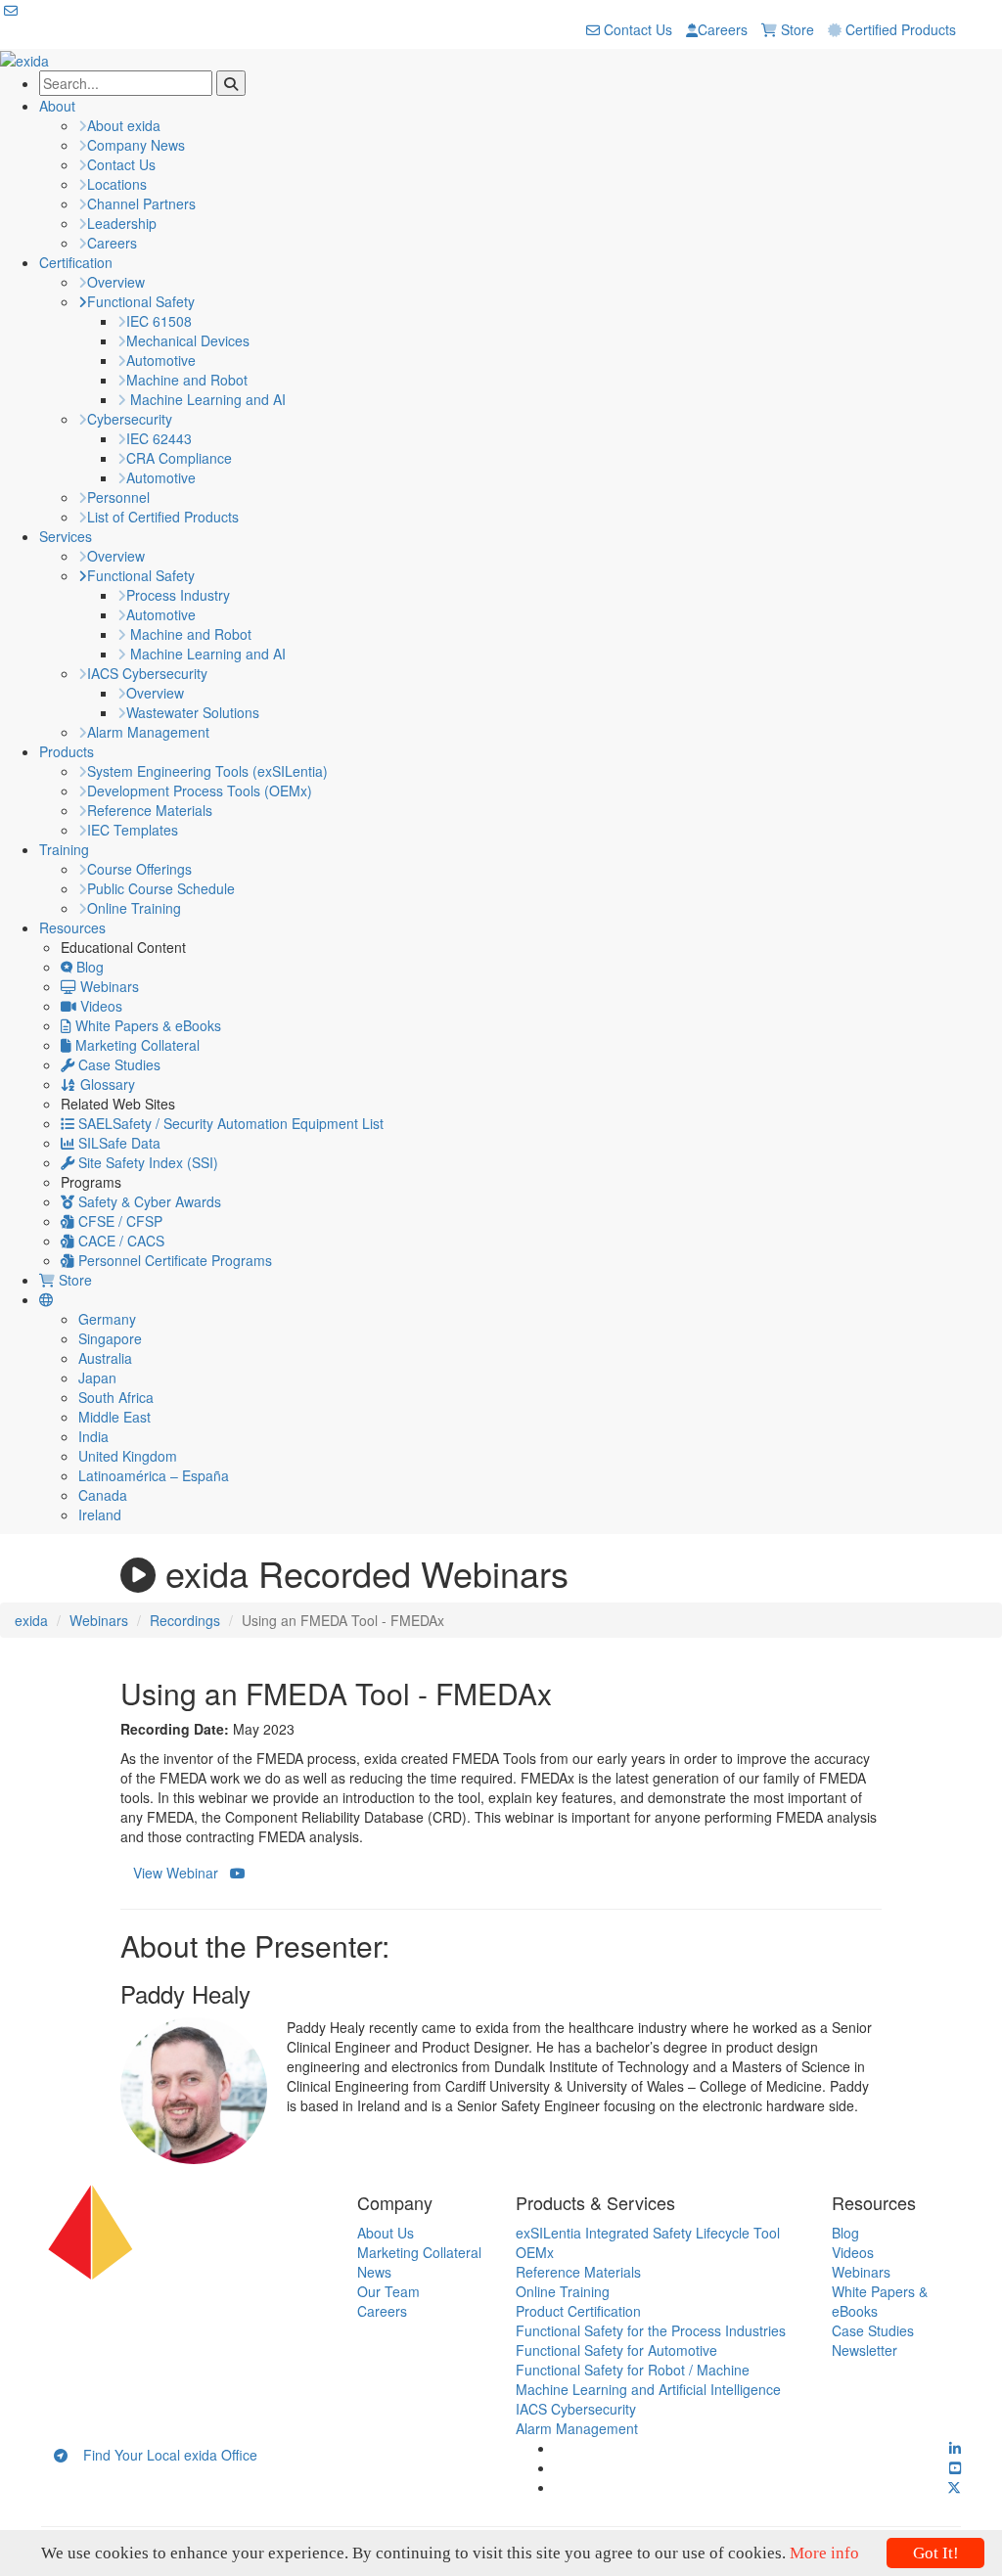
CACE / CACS (119, 1241)
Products (67, 751)
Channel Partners (141, 203)
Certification (76, 262)
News (374, 2272)
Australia (105, 1358)
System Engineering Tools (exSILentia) (207, 771)
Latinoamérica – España (154, 1475)
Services (66, 536)
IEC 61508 (159, 321)
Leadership (122, 223)
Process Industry (178, 595)
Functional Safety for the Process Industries (651, 2330)
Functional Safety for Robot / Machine (633, 2370)
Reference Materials (150, 810)
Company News (136, 145)
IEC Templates (133, 830)
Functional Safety (141, 301)
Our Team (388, 2291)
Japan (97, 1378)
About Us (386, 2233)
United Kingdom (128, 1456)
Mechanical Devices (188, 340)
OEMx (535, 2252)
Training (64, 849)
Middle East (114, 1417)
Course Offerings (139, 869)
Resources (72, 927)
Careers (723, 29)
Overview (116, 282)
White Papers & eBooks (146, 1025)
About (57, 106)
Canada (103, 1495)
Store (796, 29)
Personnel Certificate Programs (173, 1260)
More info (824, 2553)
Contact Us (636, 29)
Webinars (108, 986)
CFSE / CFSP (118, 1221)
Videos (99, 1006)
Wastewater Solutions (193, 712)
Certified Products (899, 29)
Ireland (100, 1514)
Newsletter (865, 2350)
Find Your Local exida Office (162, 2455)
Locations (117, 184)
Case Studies (117, 1064)
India (93, 1436)
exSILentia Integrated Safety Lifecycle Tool (648, 2233)
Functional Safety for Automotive (616, 2350)
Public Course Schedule (161, 888)
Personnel (118, 497)
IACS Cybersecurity (147, 673)
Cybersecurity (130, 419)
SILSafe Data (117, 1143)
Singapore (110, 1338)
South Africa (116, 1397)
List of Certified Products (163, 517)
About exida (124, 125)
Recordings (185, 1620)
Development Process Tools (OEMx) (200, 791)
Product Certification (578, 2311)
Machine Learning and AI (206, 399)
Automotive (161, 360)
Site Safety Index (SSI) (146, 1162)
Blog (88, 967)
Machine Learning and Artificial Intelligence (648, 2389)
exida (31, 1620)
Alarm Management (148, 732)
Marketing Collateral (136, 1045)
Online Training (134, 908)
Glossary (106, 1084)
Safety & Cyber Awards (148, 1201)
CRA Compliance (179, 458)
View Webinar (182, 1873)
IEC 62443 (159, 438)
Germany (107, 1319)
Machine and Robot (187, 380)
